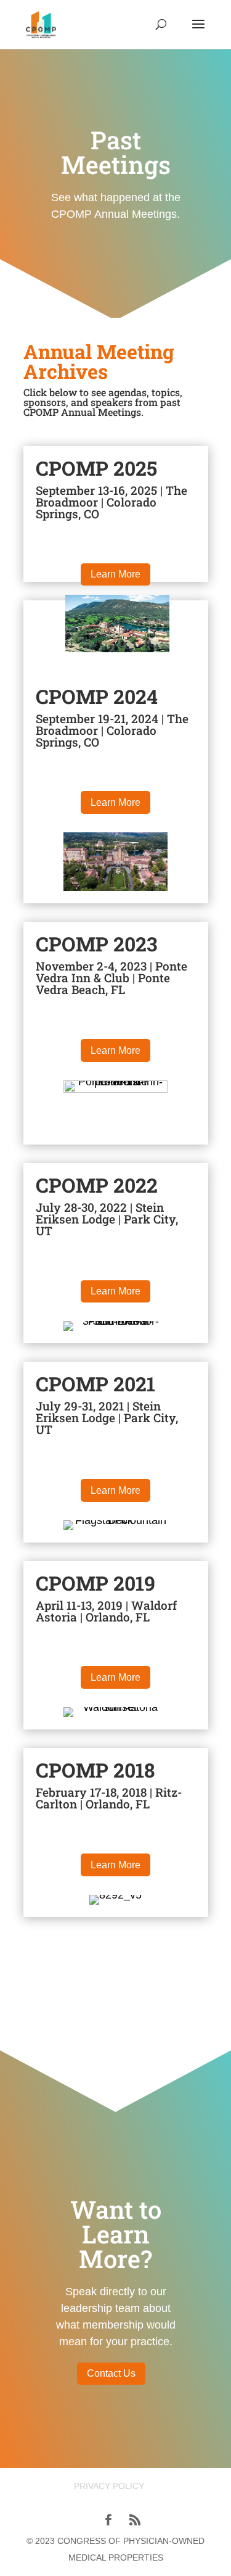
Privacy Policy (109, 2486)
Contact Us (111, 2373)
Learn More (115, 574)
